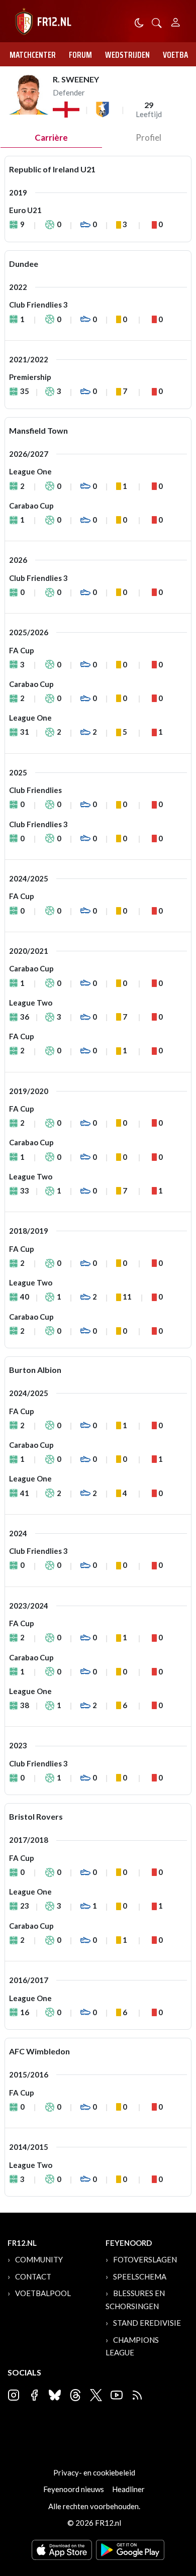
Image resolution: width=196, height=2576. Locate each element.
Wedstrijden (127, 55)
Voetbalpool (43, 2293)
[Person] (176, 21)
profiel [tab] (149, 137)
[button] (157, 22)
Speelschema (140, 2276)
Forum (80, 55)
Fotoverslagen (145, 2259)
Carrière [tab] (51, 137)
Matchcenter (33, 55)
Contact (33, 2276)
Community (39, 2259)
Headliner (128, 2489)
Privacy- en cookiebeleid (94, 2472)
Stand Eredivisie (147, 2323)
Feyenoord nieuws (74, 2489)
